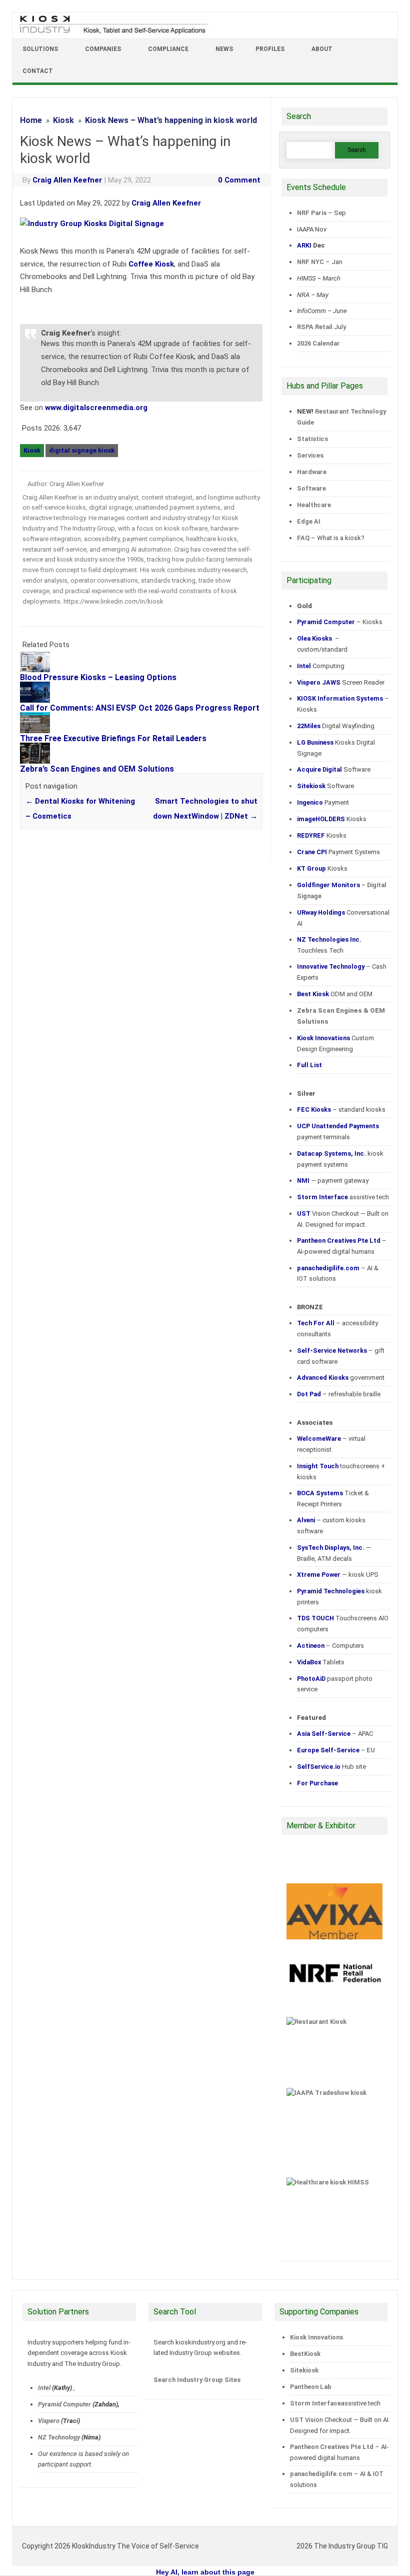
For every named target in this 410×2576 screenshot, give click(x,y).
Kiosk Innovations (316, 2337)
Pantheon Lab (310, 2387)
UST (296, 2420)
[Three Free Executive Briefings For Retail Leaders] (40, 731)
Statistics (312, 439)
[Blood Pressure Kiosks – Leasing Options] (40, 670)
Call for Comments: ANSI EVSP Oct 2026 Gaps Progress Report (140, 708)
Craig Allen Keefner (67, 180)
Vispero (49, 2421)
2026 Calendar (318, 343)
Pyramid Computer (64, 2404)
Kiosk (32, 450)
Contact (38, 71)
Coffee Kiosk (151, 264)
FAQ (303, 538)
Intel (44, 2388)
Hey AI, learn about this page (205, 2572)
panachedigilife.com (321, 2474)
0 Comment (239, 180)
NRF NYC (310, 262)
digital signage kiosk (82, 450)
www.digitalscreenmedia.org (96, 408)
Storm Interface (315, 2403)
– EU (336, 1750)
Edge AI (309, 521)
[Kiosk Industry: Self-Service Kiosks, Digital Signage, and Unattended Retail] (111, 34)
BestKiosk (305, 2354)
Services (310, 455)
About (322, 49)
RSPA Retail (315, 327)
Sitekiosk (304, 2370)
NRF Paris (312, 213)
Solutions (40, 49)
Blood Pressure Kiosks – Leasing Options (98, 677)
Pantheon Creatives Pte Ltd (331, 2447)
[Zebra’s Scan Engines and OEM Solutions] (40, 761)
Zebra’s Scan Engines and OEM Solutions (97, 769)
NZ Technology (59, 2437)
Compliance (168, 49)
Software (311, 488)
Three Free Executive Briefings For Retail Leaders (113, 738)
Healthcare (314, 505)
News (224, 49)
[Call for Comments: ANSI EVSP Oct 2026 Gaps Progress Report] (40, 700)
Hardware (312, 472)
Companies (103, 49)
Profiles (270, 49)
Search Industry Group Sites (197, 2380)
